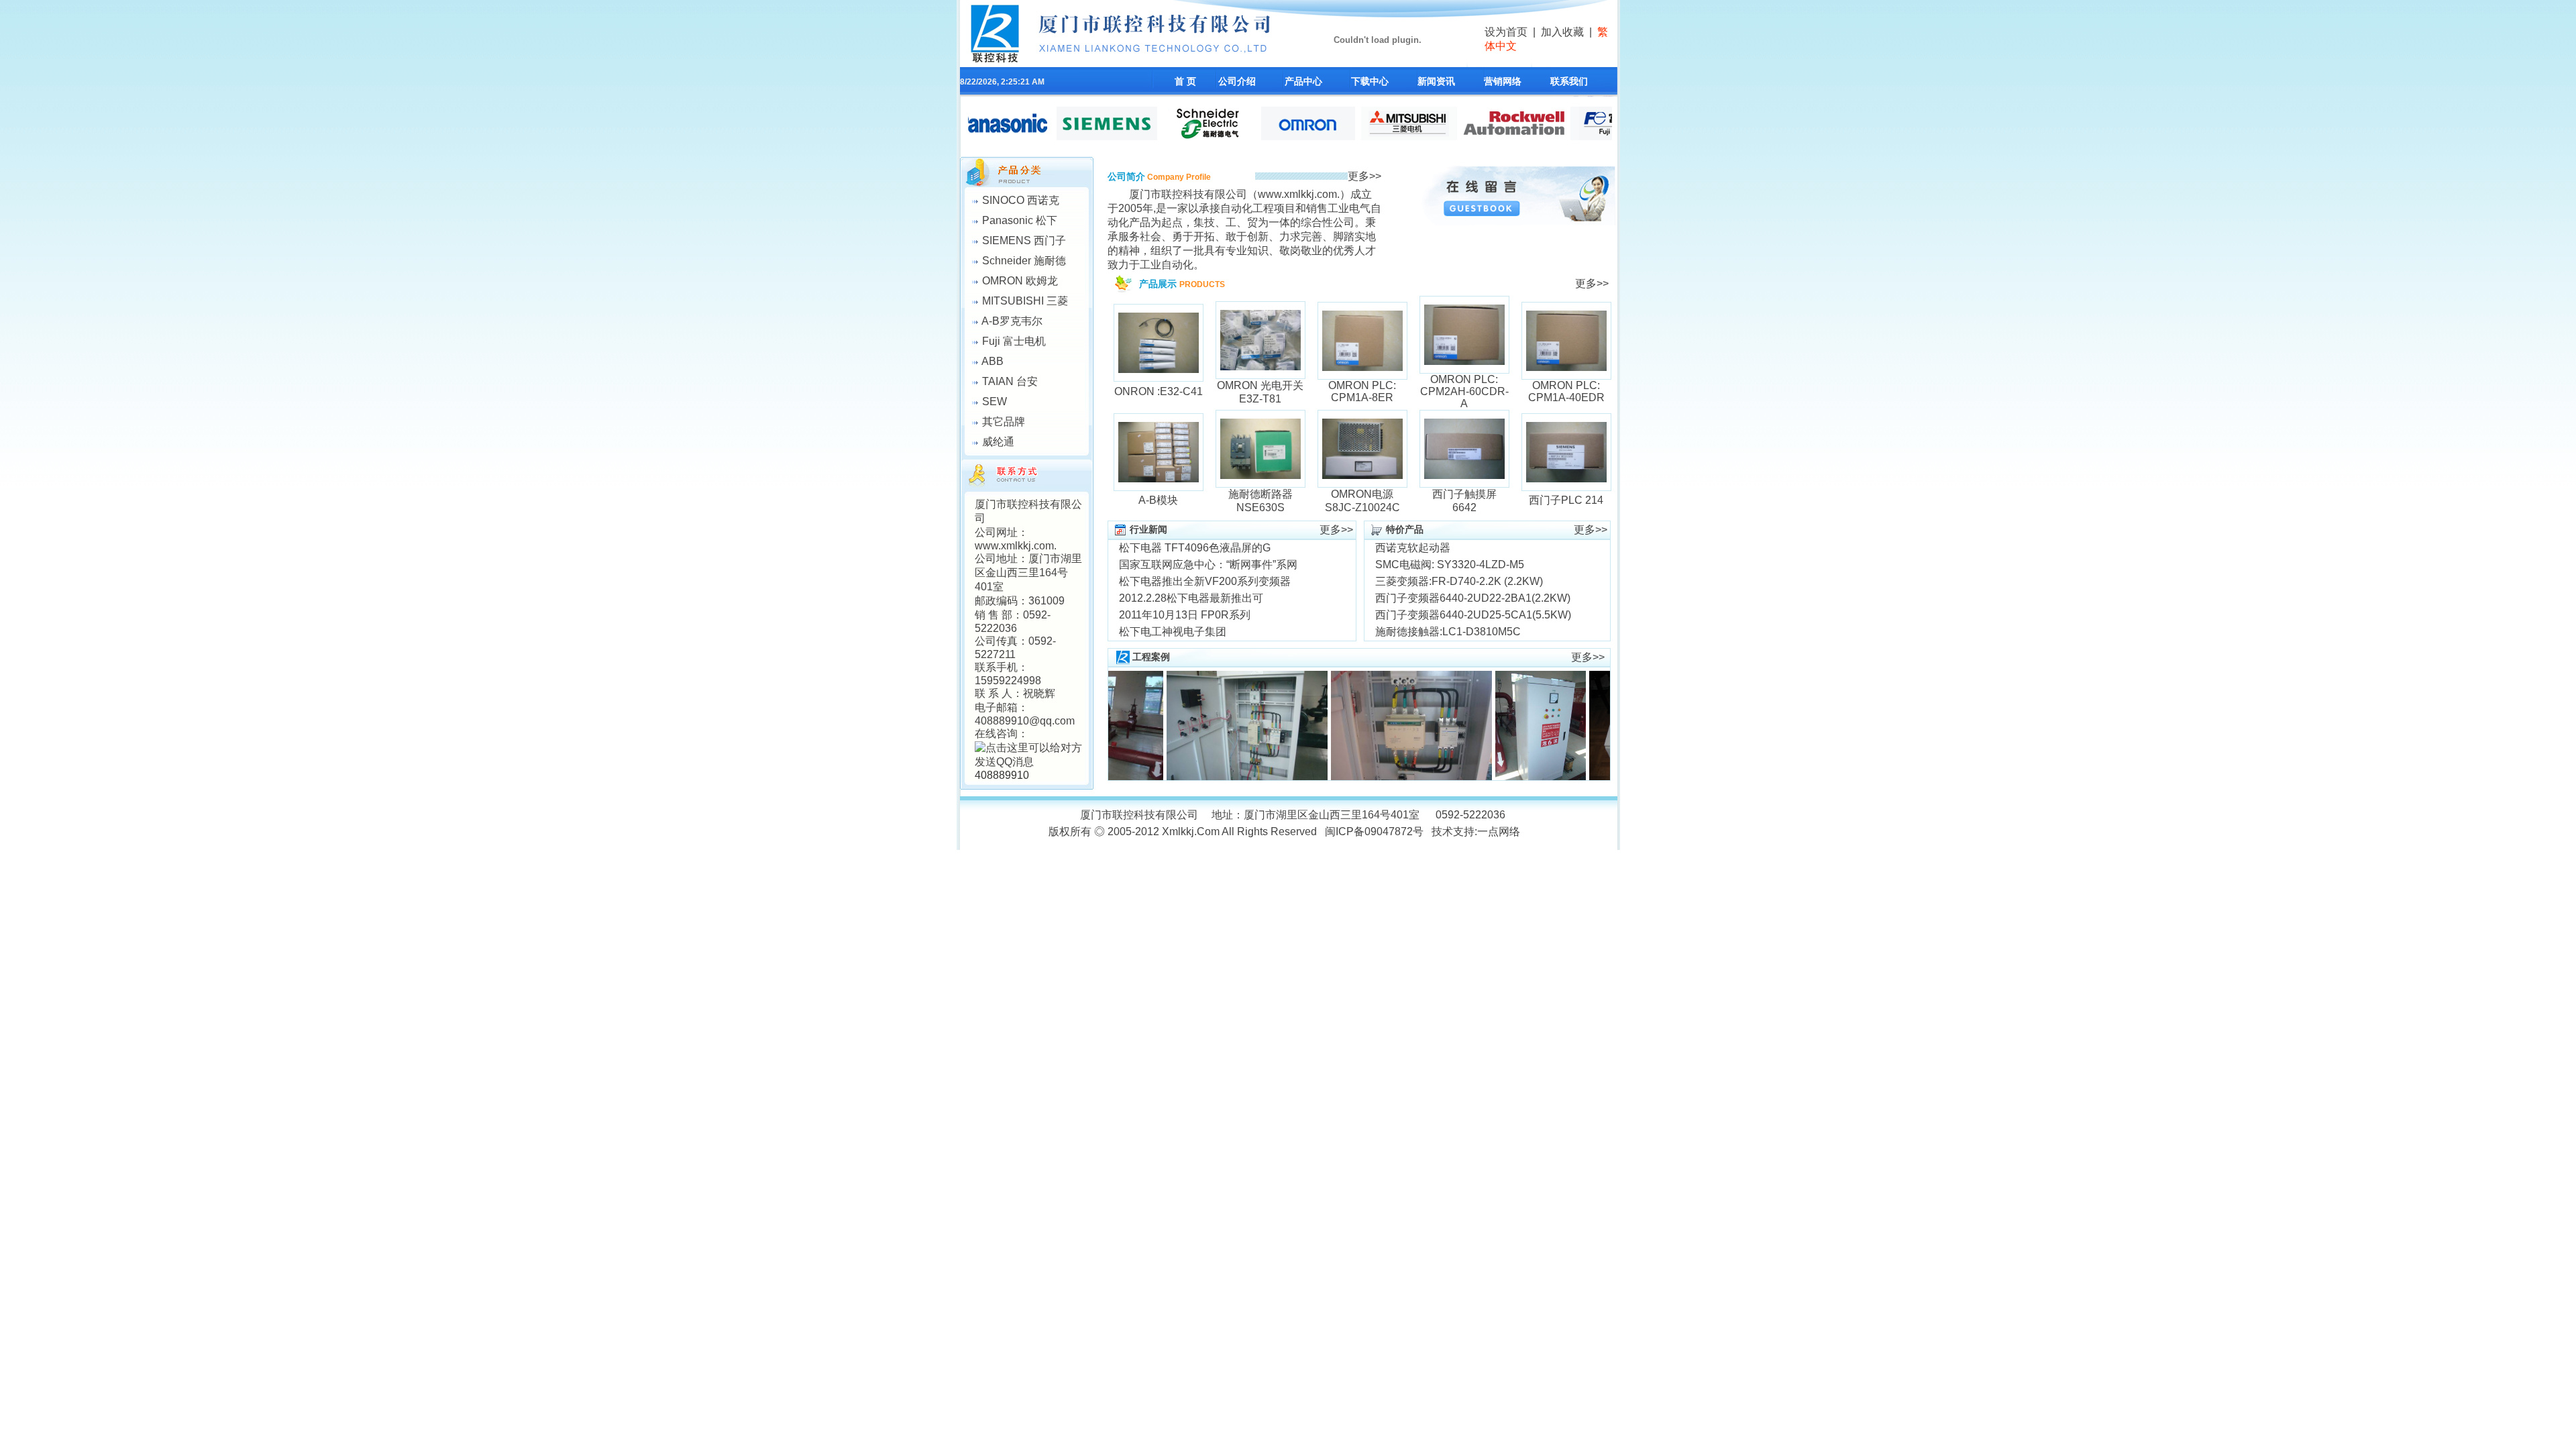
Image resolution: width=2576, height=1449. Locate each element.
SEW (995, 401)
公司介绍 (1237, 81)
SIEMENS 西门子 (1024, 240)
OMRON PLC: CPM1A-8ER (1362, 391)
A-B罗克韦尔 (1012, 321)
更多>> (1364, 176)
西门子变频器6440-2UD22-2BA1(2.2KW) (1473, 598)
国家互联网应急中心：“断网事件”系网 (1208, 565)
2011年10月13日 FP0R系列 (1185, 615)
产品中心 (1303, 81)
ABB (992, 361)
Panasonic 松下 (1020, 220)
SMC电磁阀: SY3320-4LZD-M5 (1450, 565)
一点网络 (1499, 831)
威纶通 (998, 442)
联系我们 (1569, 81)
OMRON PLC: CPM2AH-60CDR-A (1464, 391)
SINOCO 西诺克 (1021, 200)
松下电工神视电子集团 (1173, 632)
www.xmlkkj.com (1014, 546)
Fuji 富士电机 (1014, 341)
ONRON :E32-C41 (1159, 391)
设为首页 (1506, 32)
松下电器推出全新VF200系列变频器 (1205, 581)
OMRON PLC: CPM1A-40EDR (1566, 391)
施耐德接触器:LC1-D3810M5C (1448, 632)
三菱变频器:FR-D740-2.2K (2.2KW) (1459, 581)
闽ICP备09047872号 (1374, 831)
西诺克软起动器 (1413, 548)
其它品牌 (1004, 422)
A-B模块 (1158, 500)
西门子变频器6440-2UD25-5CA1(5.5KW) (1473, 615)
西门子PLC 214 (1566, 500)
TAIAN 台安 (1010, 381)
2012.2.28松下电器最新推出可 (1191, 598)
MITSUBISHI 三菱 (1025, 301)
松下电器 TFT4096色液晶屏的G (1195, 548)
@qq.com (1052, 721)
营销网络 (1503, 81)
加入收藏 (1562, 32)
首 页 (1185, 81)
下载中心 (1370, 81)
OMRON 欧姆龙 (1020, 281)
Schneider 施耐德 (1024, 261)
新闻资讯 (1436, 81)
